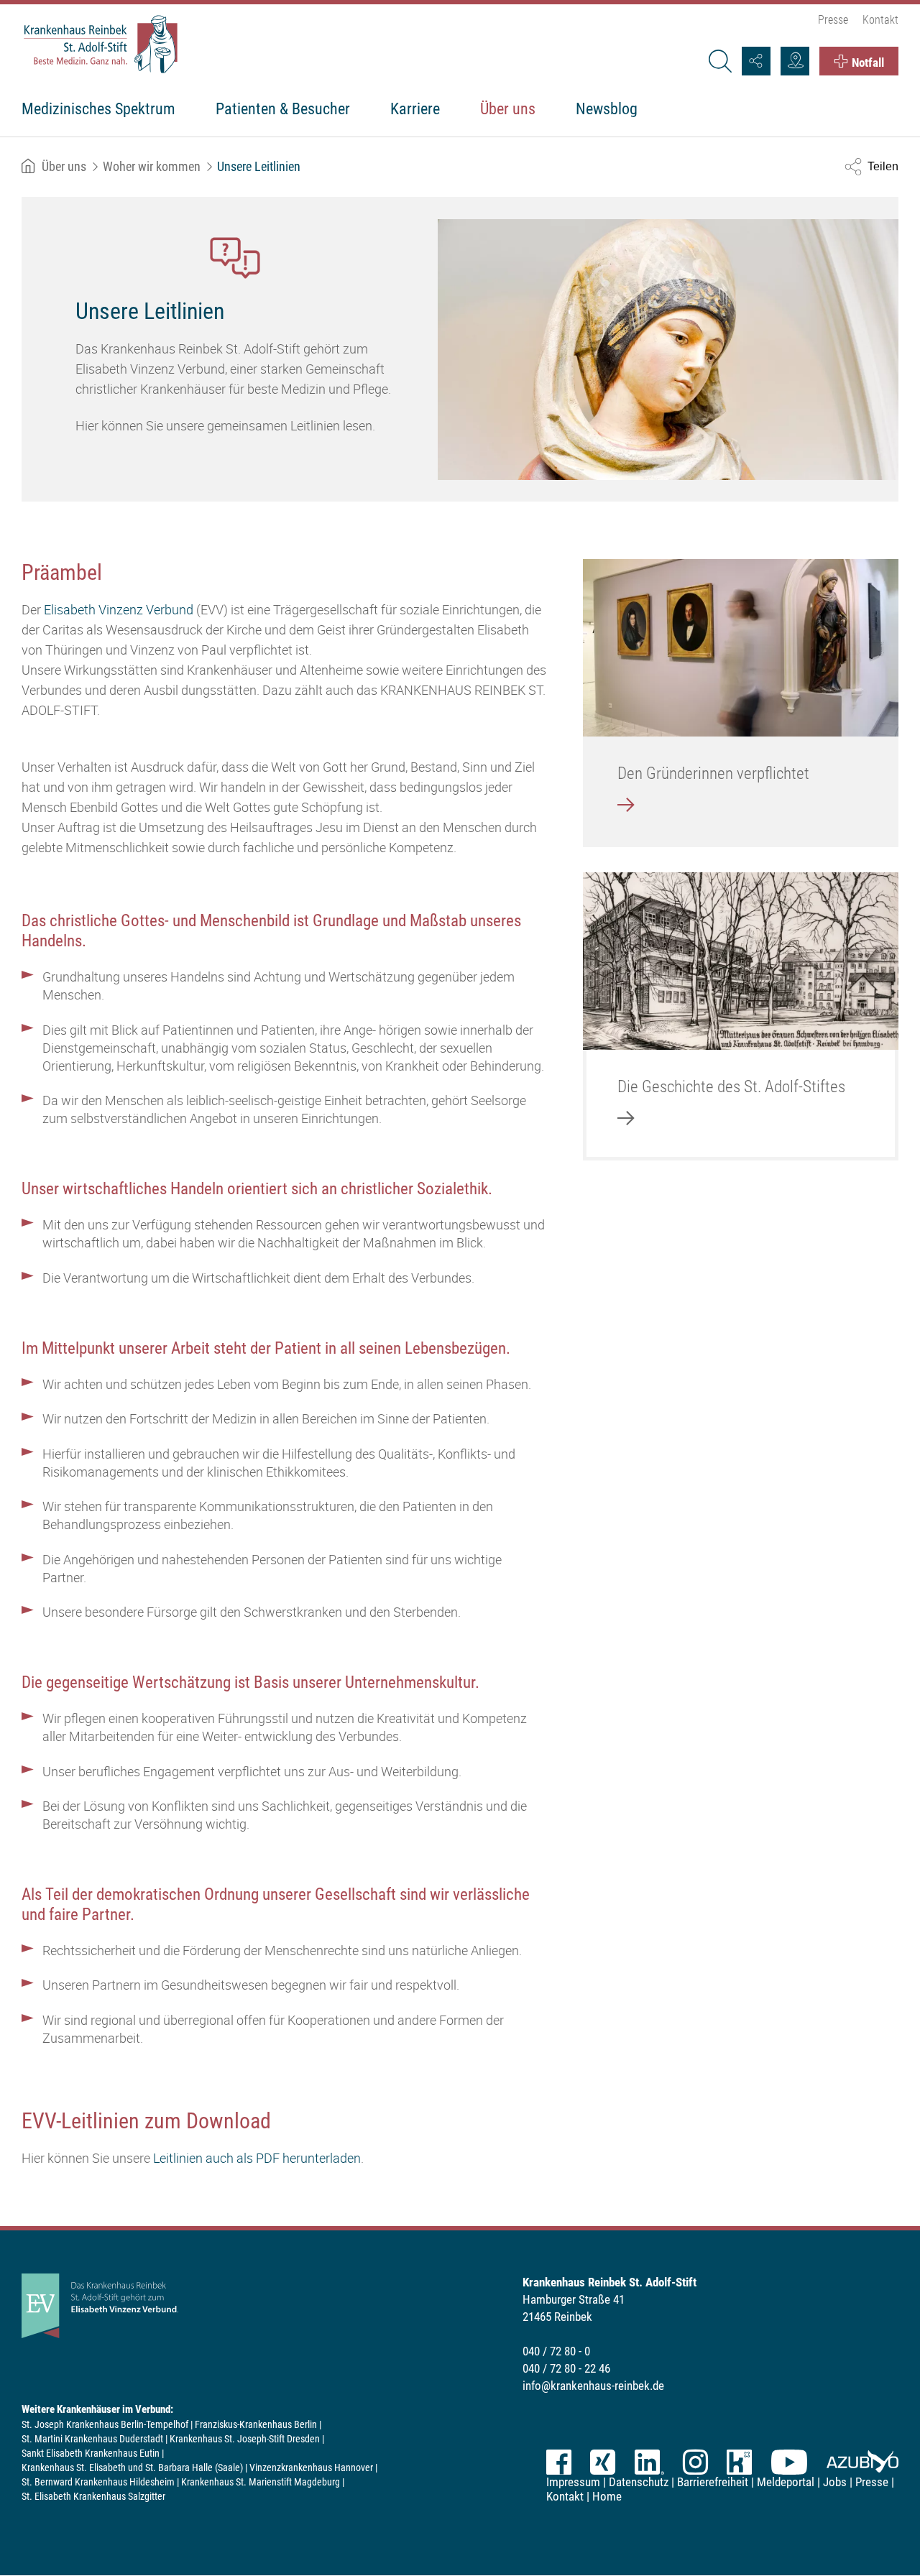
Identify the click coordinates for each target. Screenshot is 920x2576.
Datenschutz (639, 2482)
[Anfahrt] (795, 61)
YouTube (789, 2462)
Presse (833, 20)
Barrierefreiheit (713, 2482)
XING (603, 2462)
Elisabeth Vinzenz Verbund (119, 609)
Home (607, 2496)
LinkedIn (649, 2462)
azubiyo (862, 2462)
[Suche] (719, 61)
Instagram (695, 2462)
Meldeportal (786, 2482)
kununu (739, 2462)
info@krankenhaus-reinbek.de (593, 2386)
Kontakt (880, 20)
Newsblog (607, 109)
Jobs (835, 2482)
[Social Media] (756, 61)
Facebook (559, 2462)
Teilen (883, 166)
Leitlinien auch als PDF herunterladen (257, 2158)
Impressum (573, 2482)
